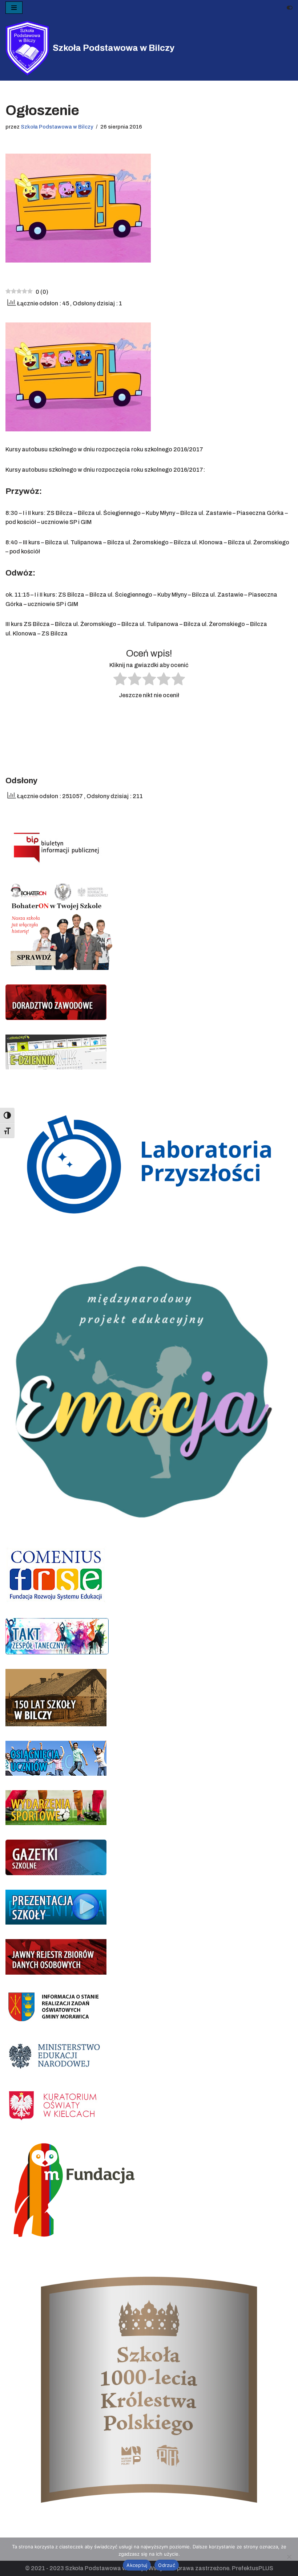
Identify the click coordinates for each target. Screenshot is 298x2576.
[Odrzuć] (289, 2557)
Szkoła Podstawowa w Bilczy (57, 127)
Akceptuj (137, 2565)
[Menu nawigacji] (14, 8)
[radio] (120, 680)
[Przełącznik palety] (290, 8)
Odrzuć (167, 2565)
